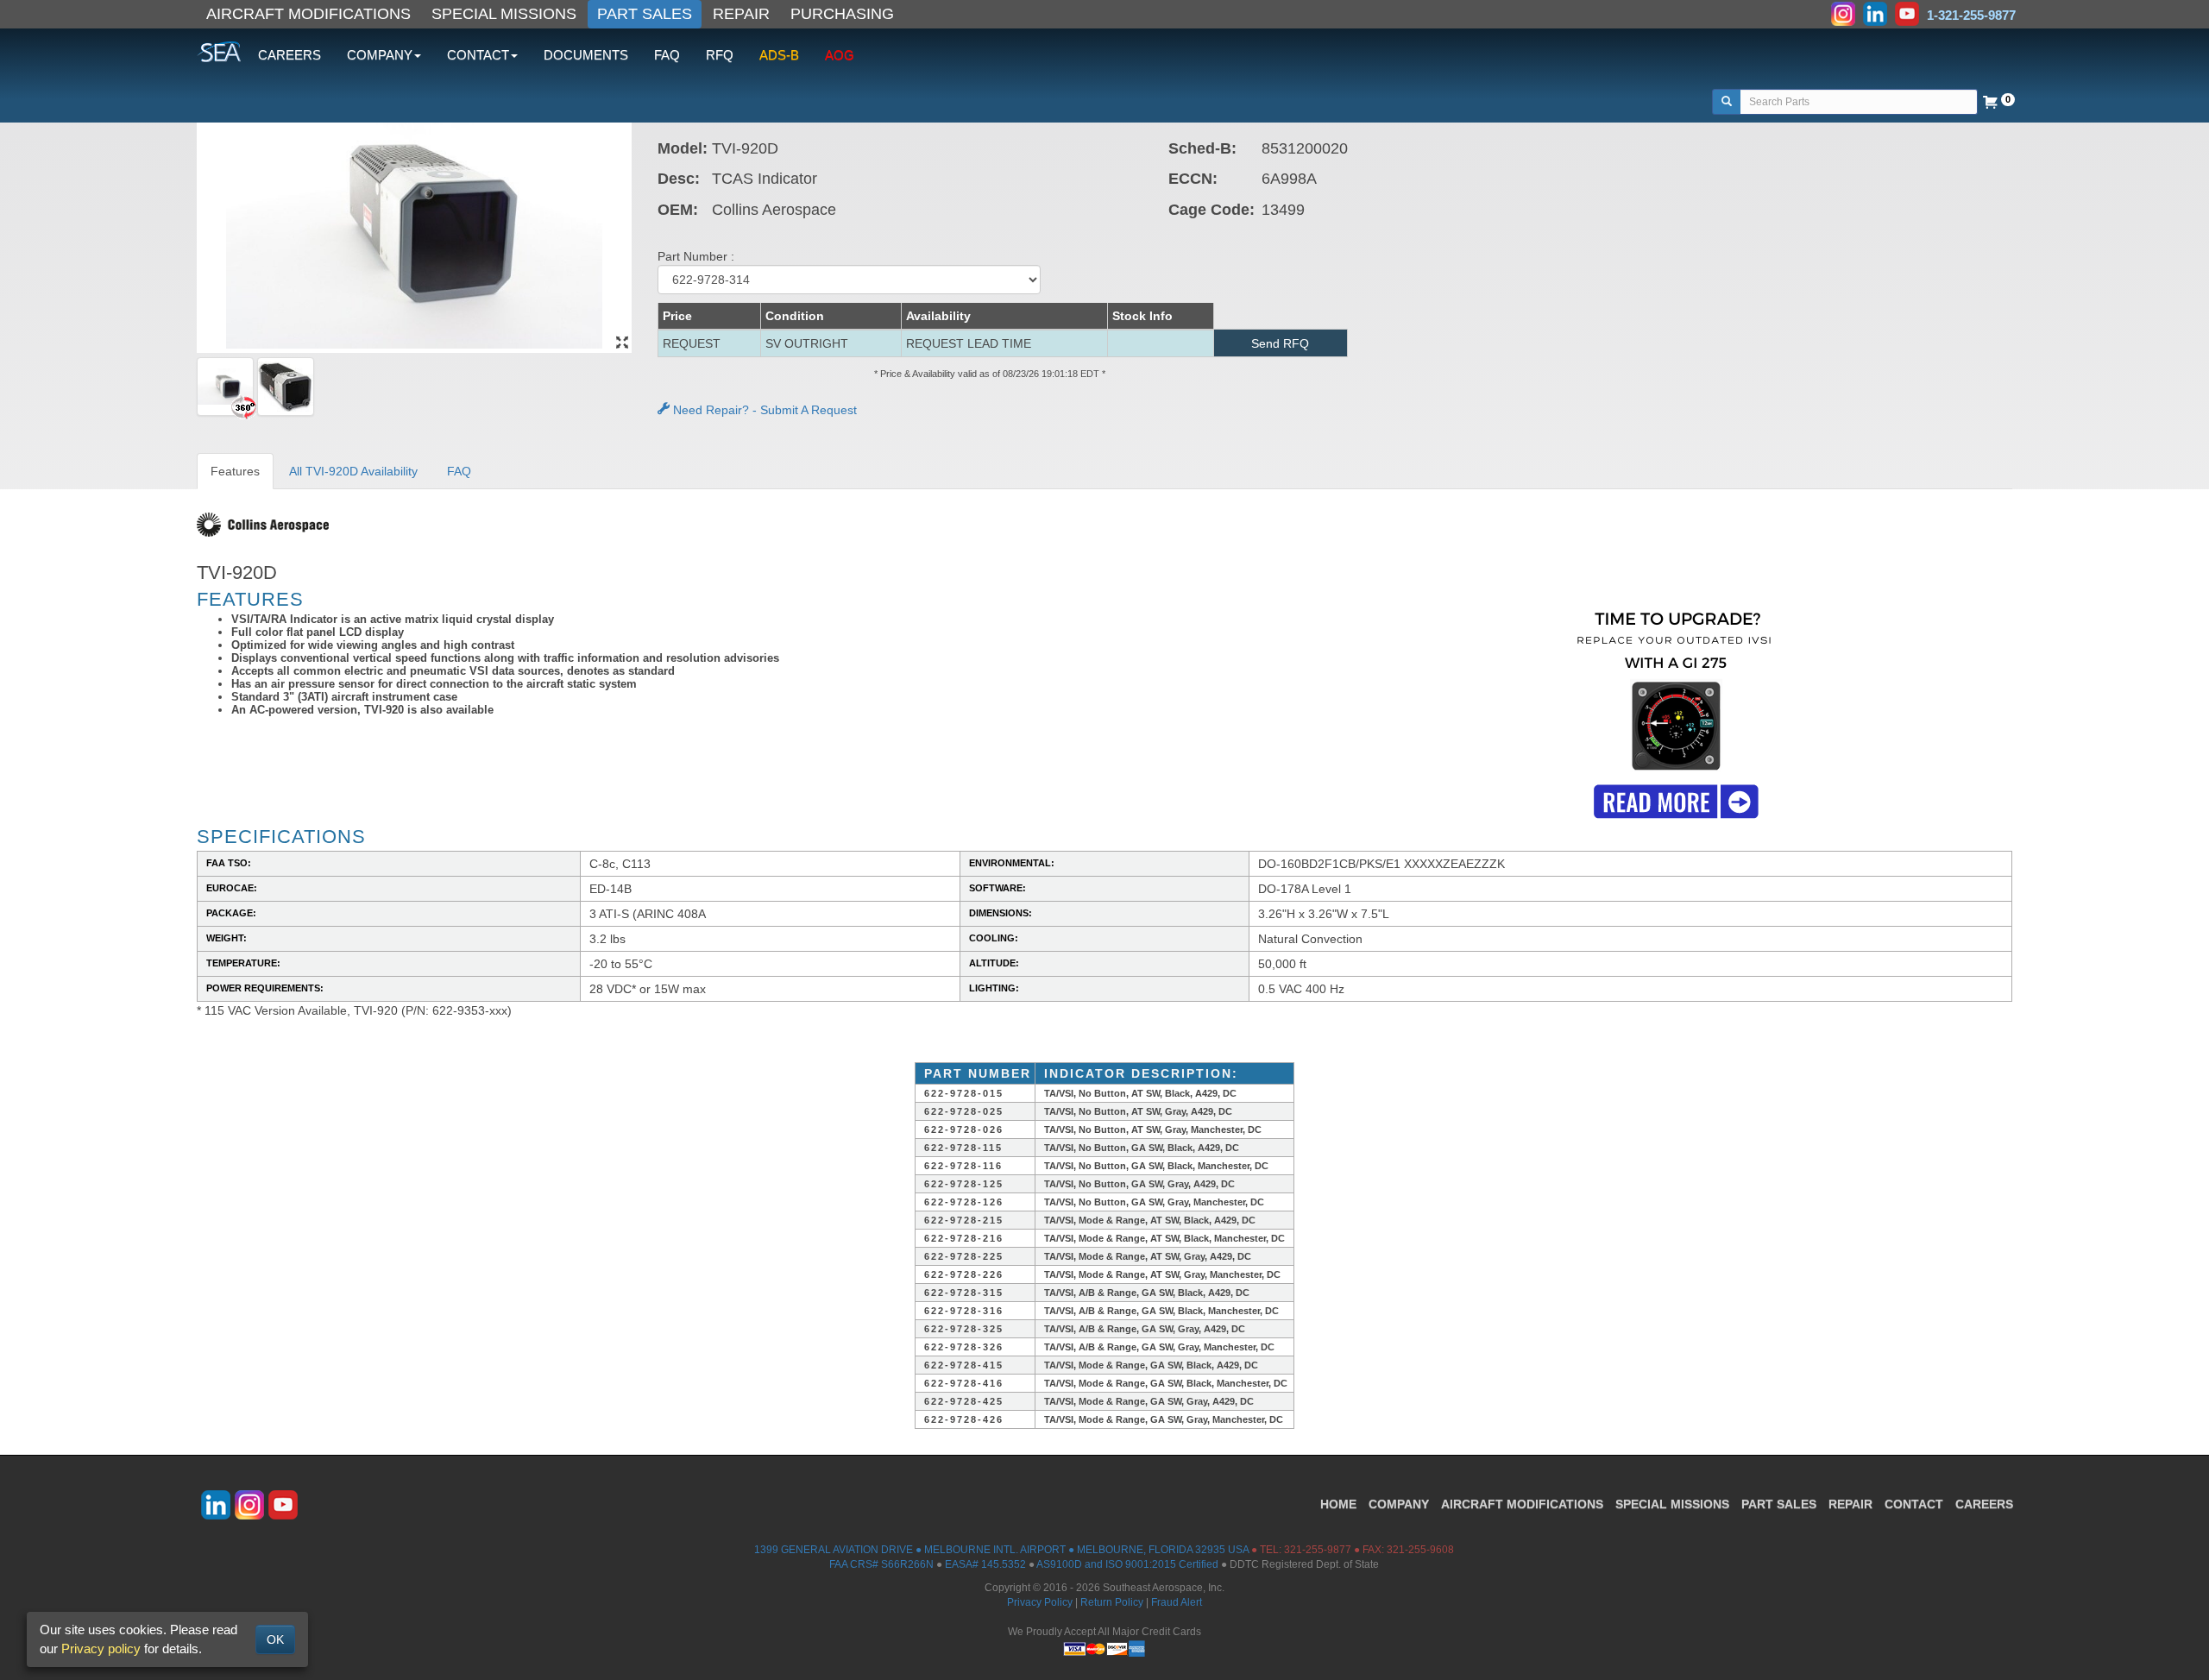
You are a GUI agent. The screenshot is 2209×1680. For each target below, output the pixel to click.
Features (235, 471)
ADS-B (779, 55)
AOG (840, 55)
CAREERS (289, 55)
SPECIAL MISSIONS (504, 14)
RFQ (720, 55)
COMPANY (1399, 1504)
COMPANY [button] (380, 55)
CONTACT (1914, 1504)
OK (275, 1639)
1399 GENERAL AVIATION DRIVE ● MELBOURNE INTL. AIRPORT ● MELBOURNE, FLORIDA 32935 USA (1001, 1550)
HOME (1338, 1504)
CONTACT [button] (478, 55)
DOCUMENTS (586, 55)
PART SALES (645, 14)
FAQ (667, 55)
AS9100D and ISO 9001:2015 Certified (1127, 1564)
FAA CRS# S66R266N (881, 1564)
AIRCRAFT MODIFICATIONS (308, 14)
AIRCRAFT (1522, 1504)
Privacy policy (101, 1649)
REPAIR (741, 14)
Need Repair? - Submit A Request (763, 410)
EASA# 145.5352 (985, 1564)
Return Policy (1112, 1602)
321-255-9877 (1318, 1550)
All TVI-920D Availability (353, 471)
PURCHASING (842, 14)
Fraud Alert (1177, 1602)
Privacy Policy (1040, 1602)
